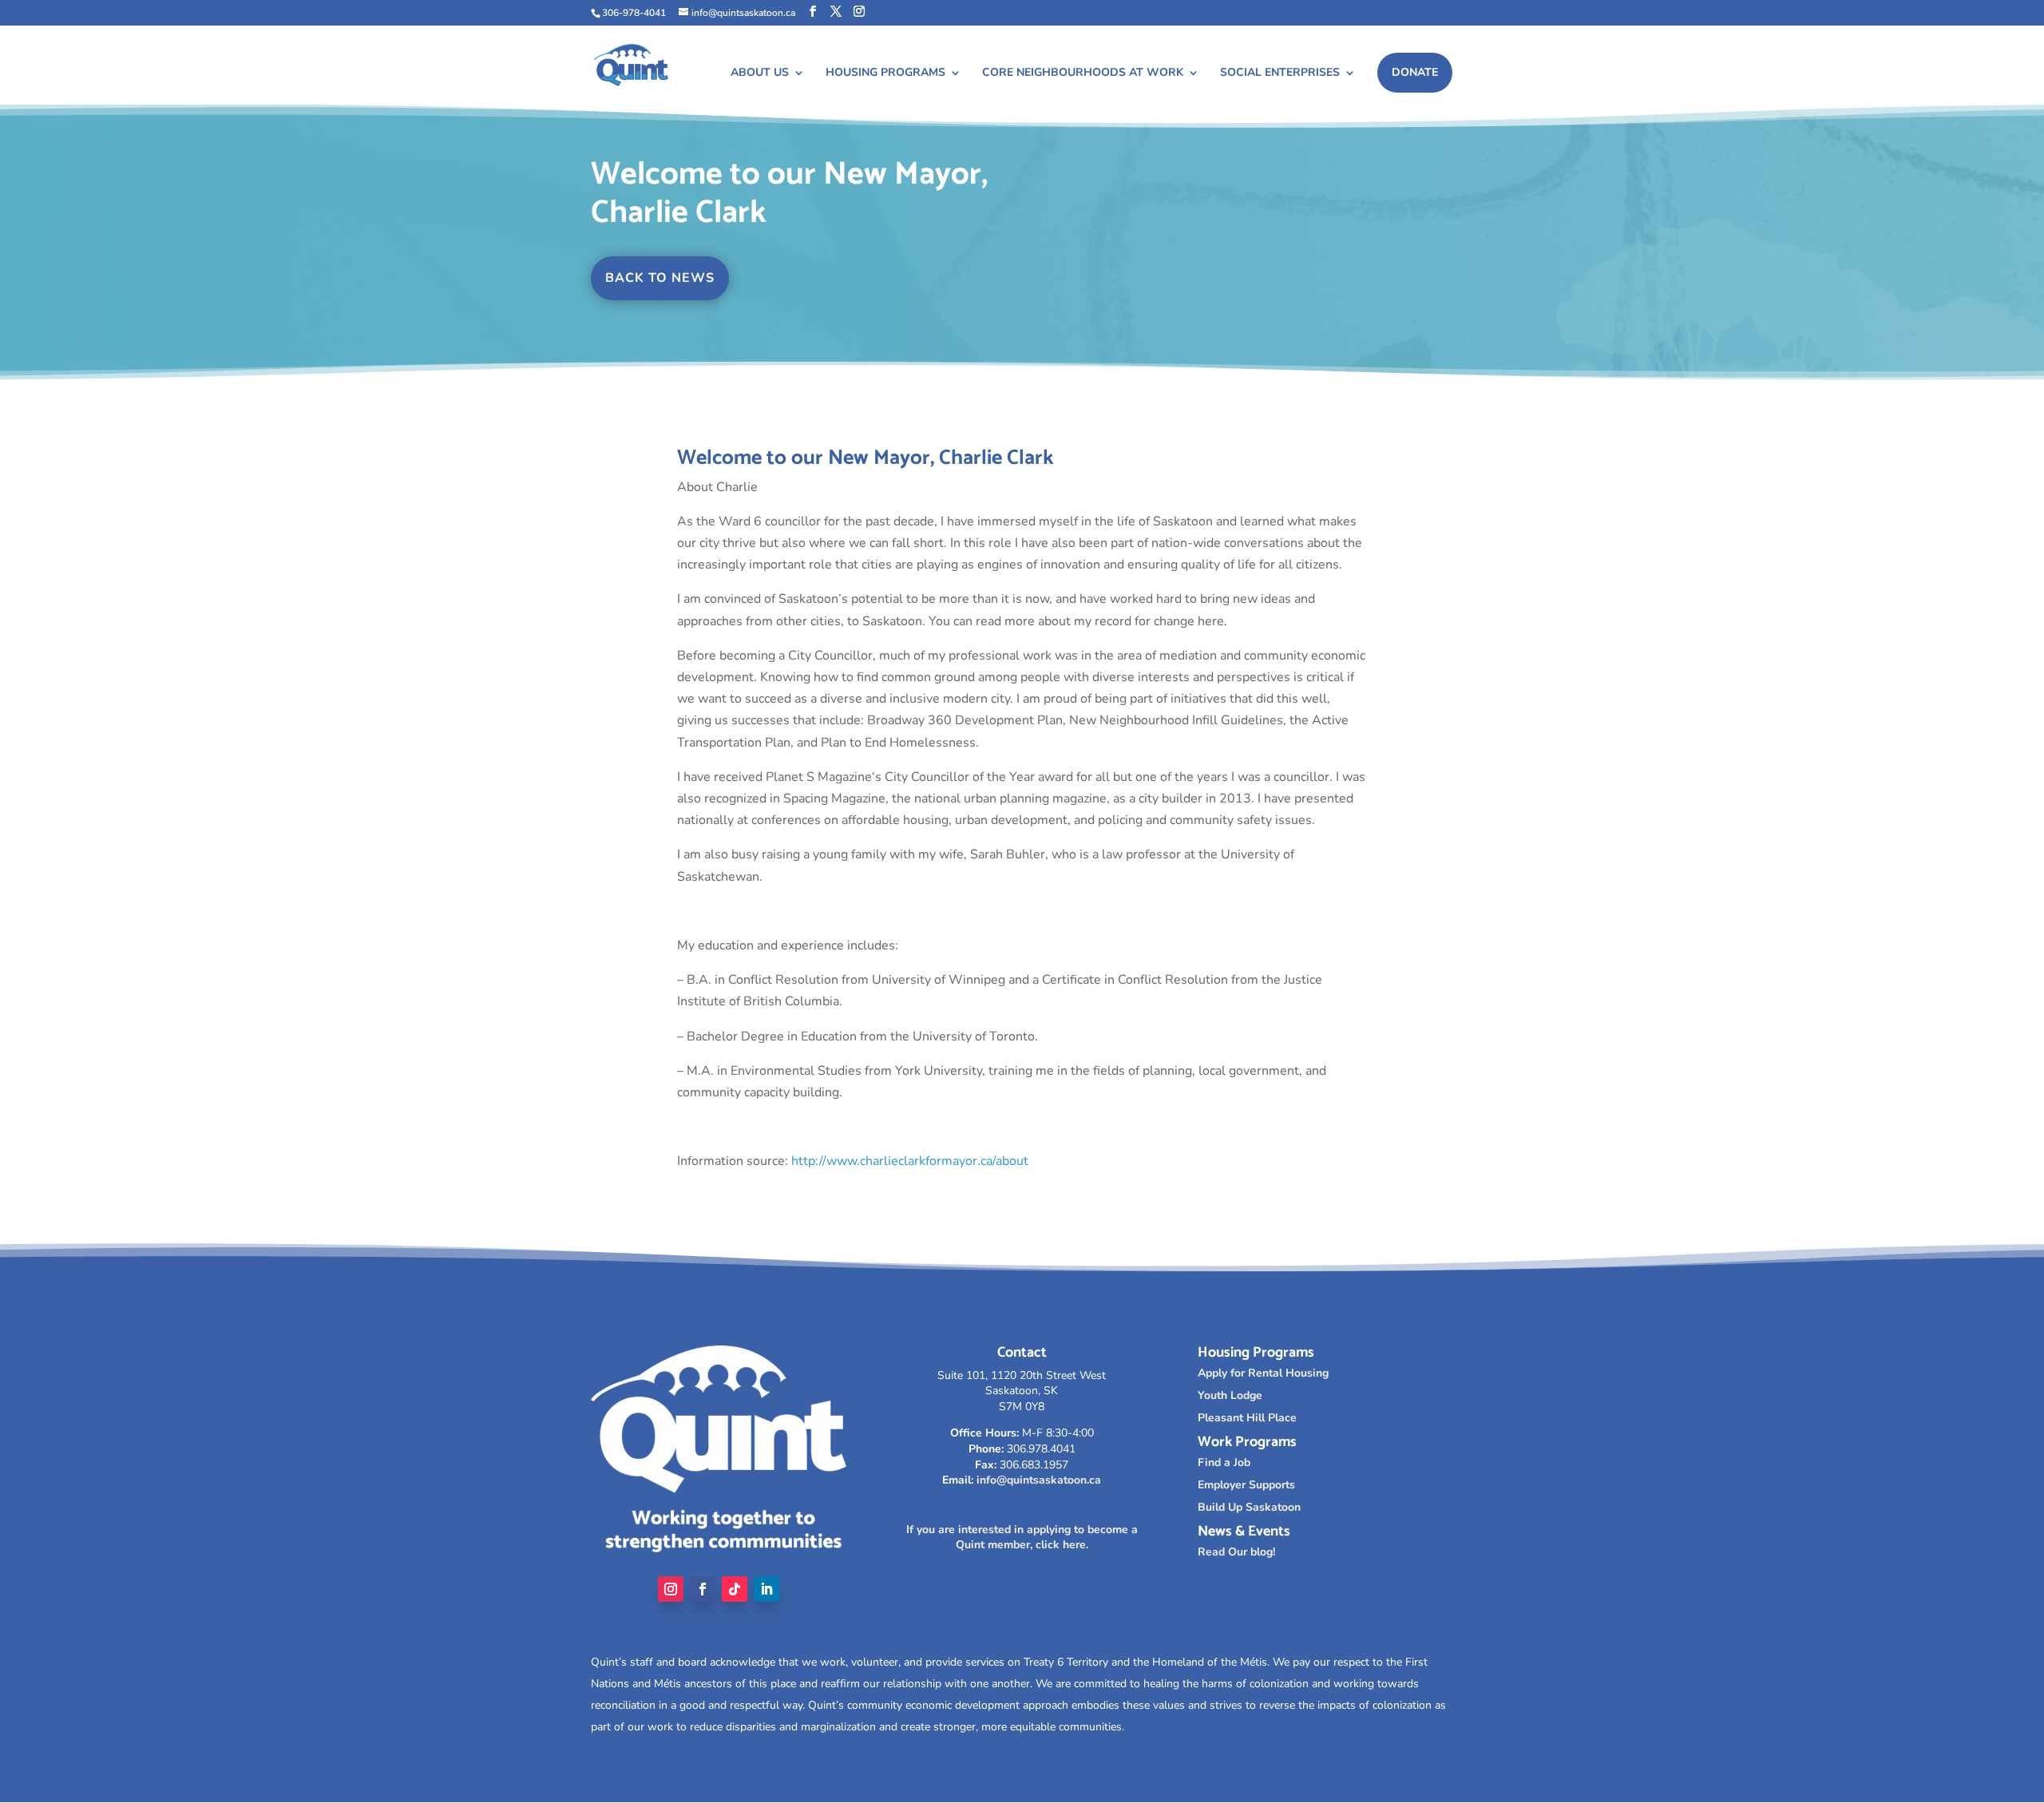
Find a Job (1224, 1462)
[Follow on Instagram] (671, 1589)
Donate (1415, 72)
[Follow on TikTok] (735, 1589)
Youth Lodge (1230, 1395)
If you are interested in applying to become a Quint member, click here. (1022, 1538)
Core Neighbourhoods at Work (1083, 73)
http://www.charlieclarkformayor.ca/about (910, 1161)
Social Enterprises (1280, 73)
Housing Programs (885, 73)
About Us (760, 73)
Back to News (660, 278)
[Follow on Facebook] (703, 1589)
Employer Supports (1246, 1485)
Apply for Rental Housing (1263, 1373)
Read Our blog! (1236, 1552)
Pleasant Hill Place (1247, 1418)
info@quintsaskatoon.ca (1039, 1480)
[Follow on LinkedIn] (766, 1589)
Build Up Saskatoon (1249, 1507)
